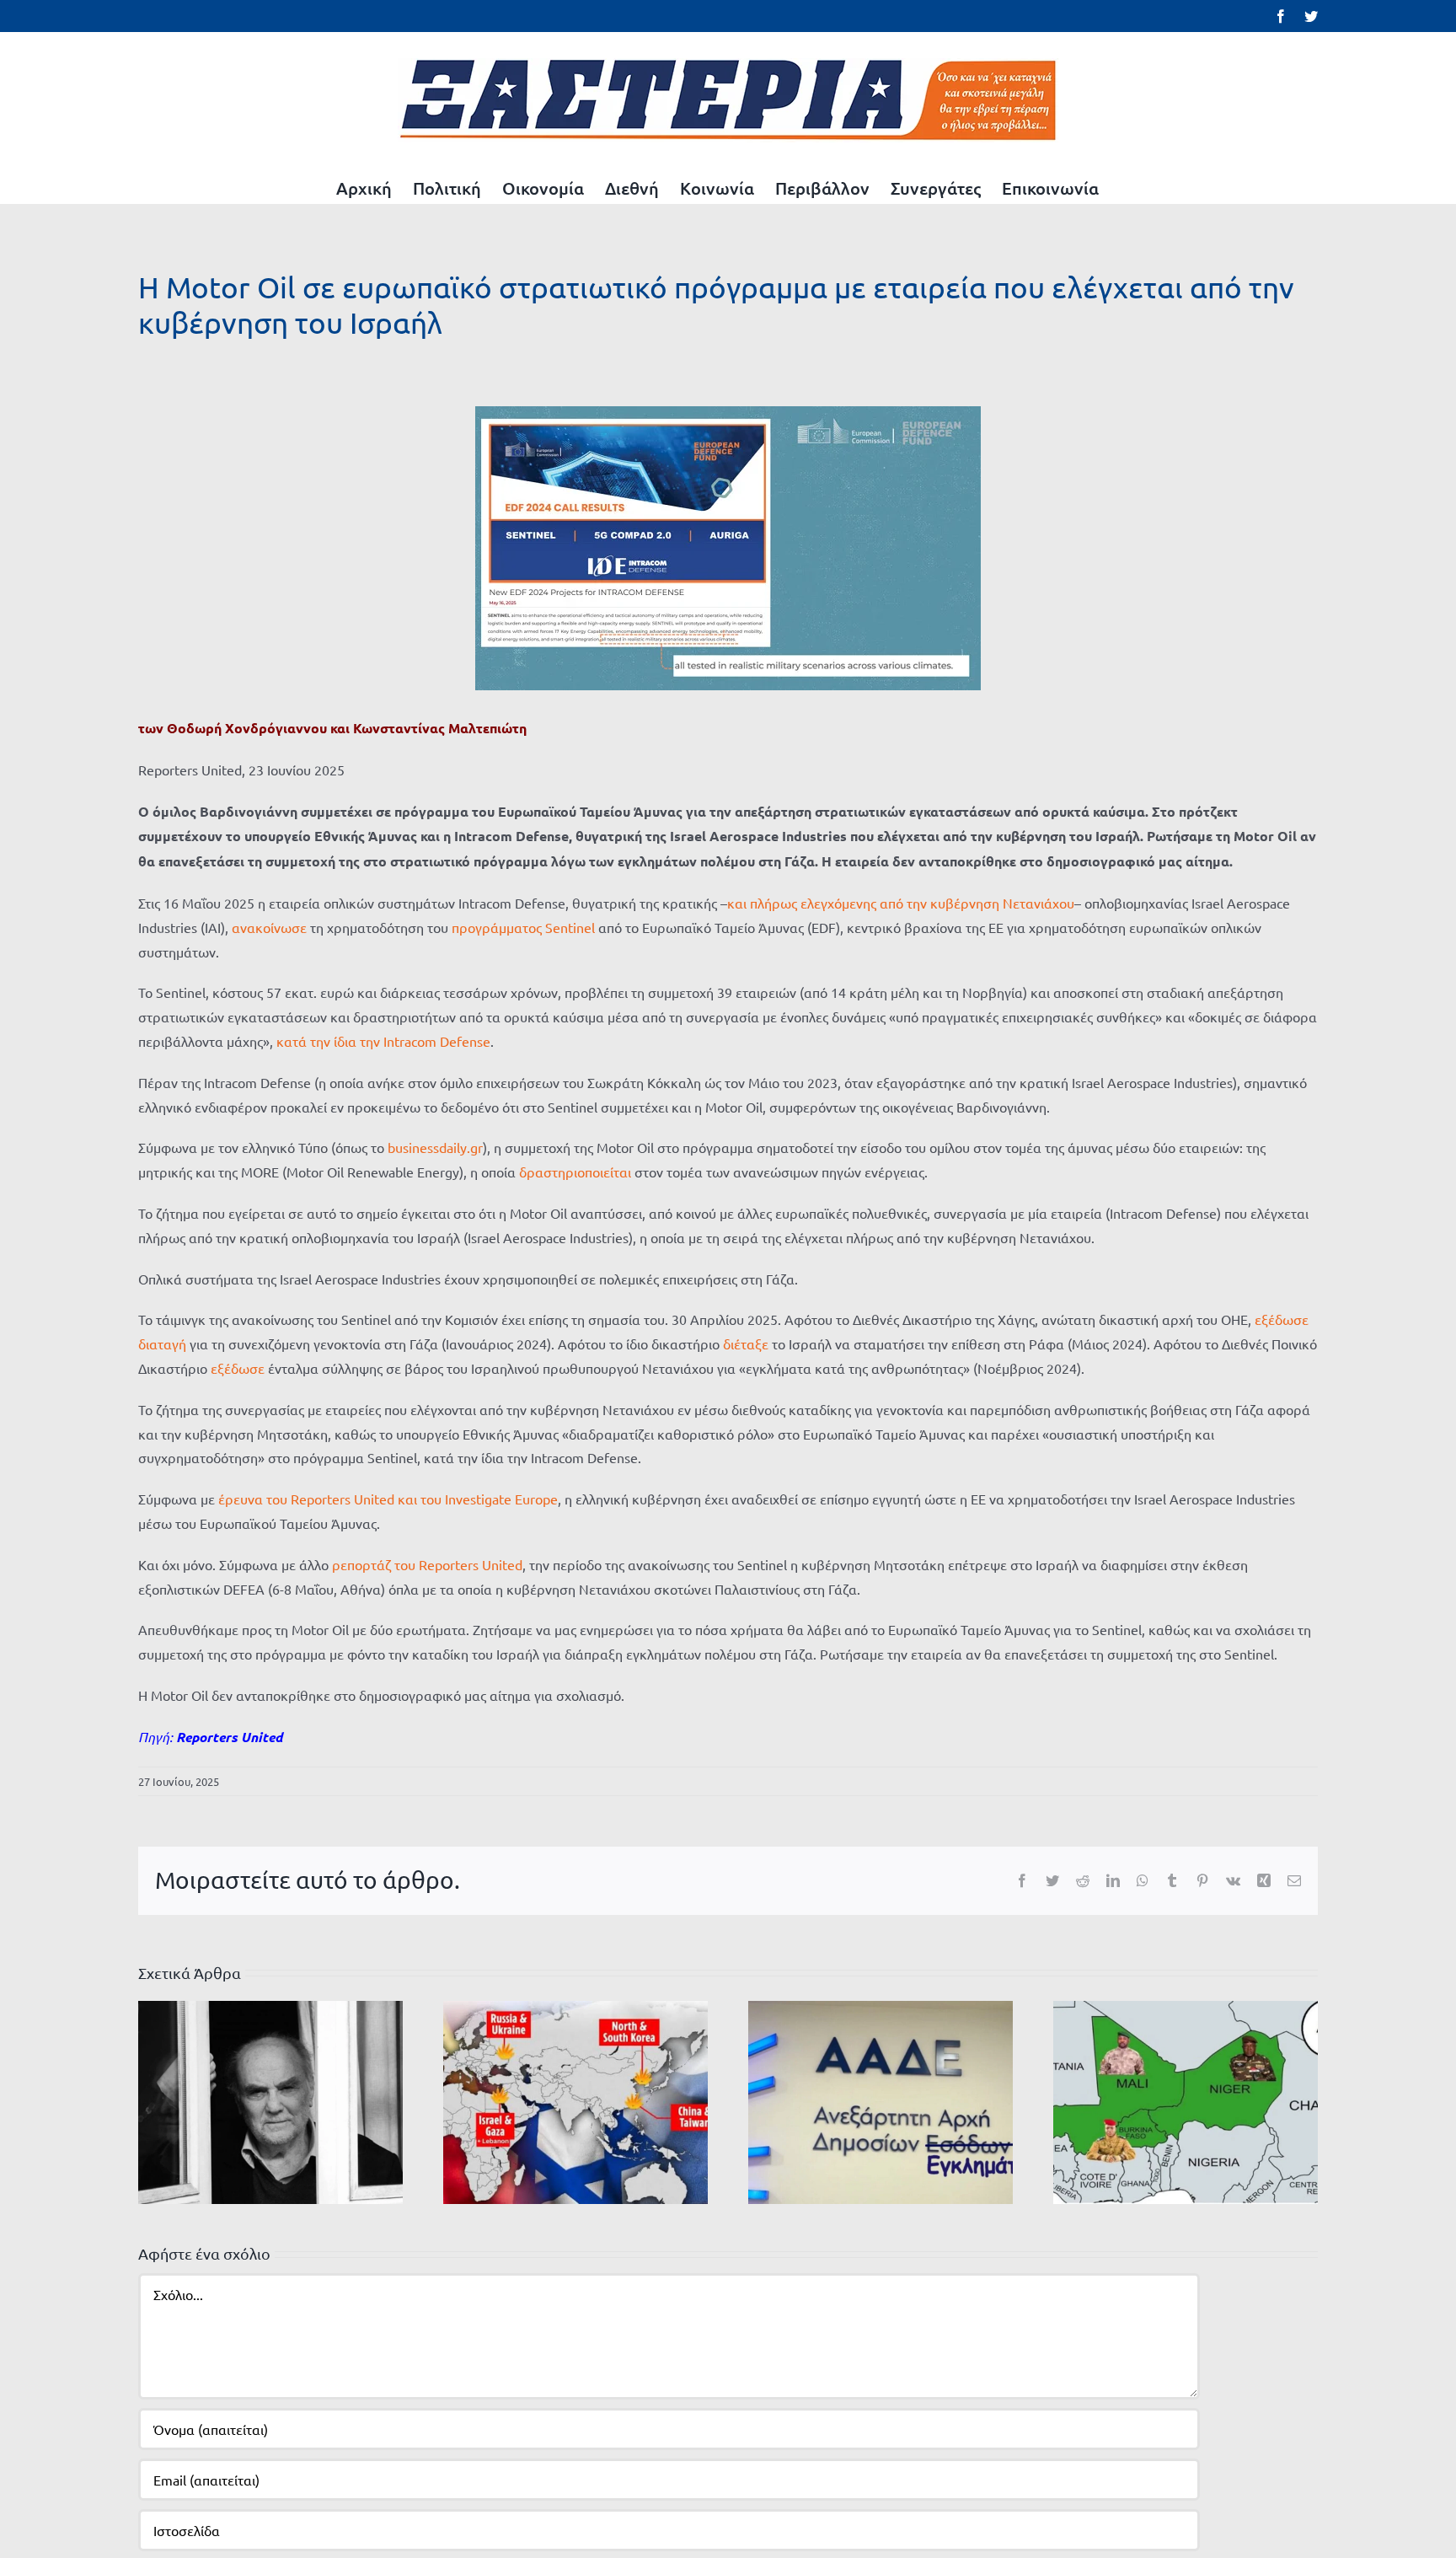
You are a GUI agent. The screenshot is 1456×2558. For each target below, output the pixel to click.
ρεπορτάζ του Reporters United (427, 1564)
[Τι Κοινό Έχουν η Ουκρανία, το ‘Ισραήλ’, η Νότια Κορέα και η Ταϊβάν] (575, 2100)
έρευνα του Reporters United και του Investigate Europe (388, 1499)
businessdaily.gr (435, 1147)
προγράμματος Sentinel (523, 927)
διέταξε (746, 1343)
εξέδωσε (238, 1368)
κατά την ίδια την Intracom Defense (383, 1041)
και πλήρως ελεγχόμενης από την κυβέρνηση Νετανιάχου (901, 903)
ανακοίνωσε (269, 927)
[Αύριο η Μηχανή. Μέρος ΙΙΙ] (1186, 2100)
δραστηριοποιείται (575, 1172)
